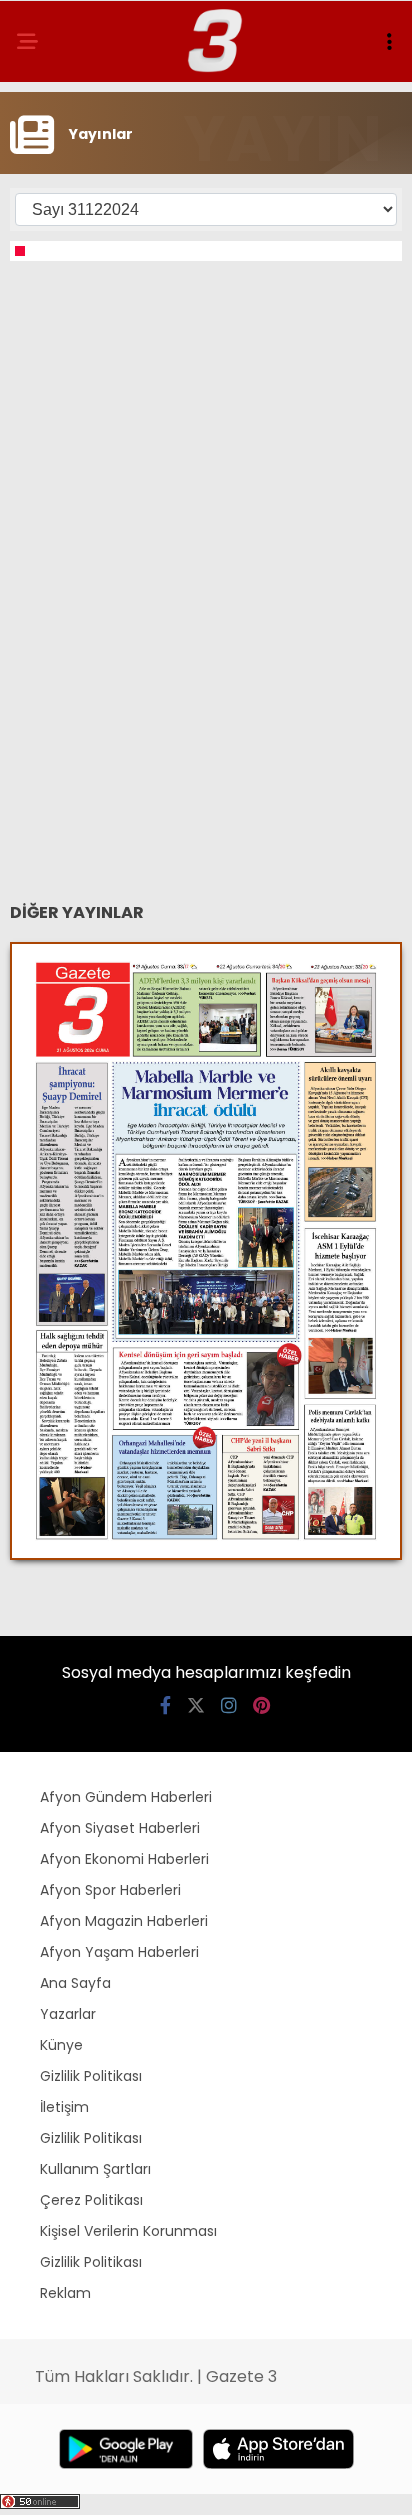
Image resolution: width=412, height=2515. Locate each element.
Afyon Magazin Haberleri (124, 1921)
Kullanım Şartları (95, 2169)
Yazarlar (68, 2014)
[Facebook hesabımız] (165, 1705)
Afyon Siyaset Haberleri (120, 1828)
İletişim (64, 2107)
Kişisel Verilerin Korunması (128, 2231)
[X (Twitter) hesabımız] (196, 1705)
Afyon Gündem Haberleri (126, 1797)
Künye (61, 2045)
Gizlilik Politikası (91, 2076)
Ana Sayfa (75, 1983)
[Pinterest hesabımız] (261, 1705)
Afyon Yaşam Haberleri (119, 1952)
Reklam (65, 2293)
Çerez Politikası (91, 2200)
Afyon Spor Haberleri (110, 1890)
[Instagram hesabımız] (229, 1705)
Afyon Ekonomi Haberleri (124, 1859)
